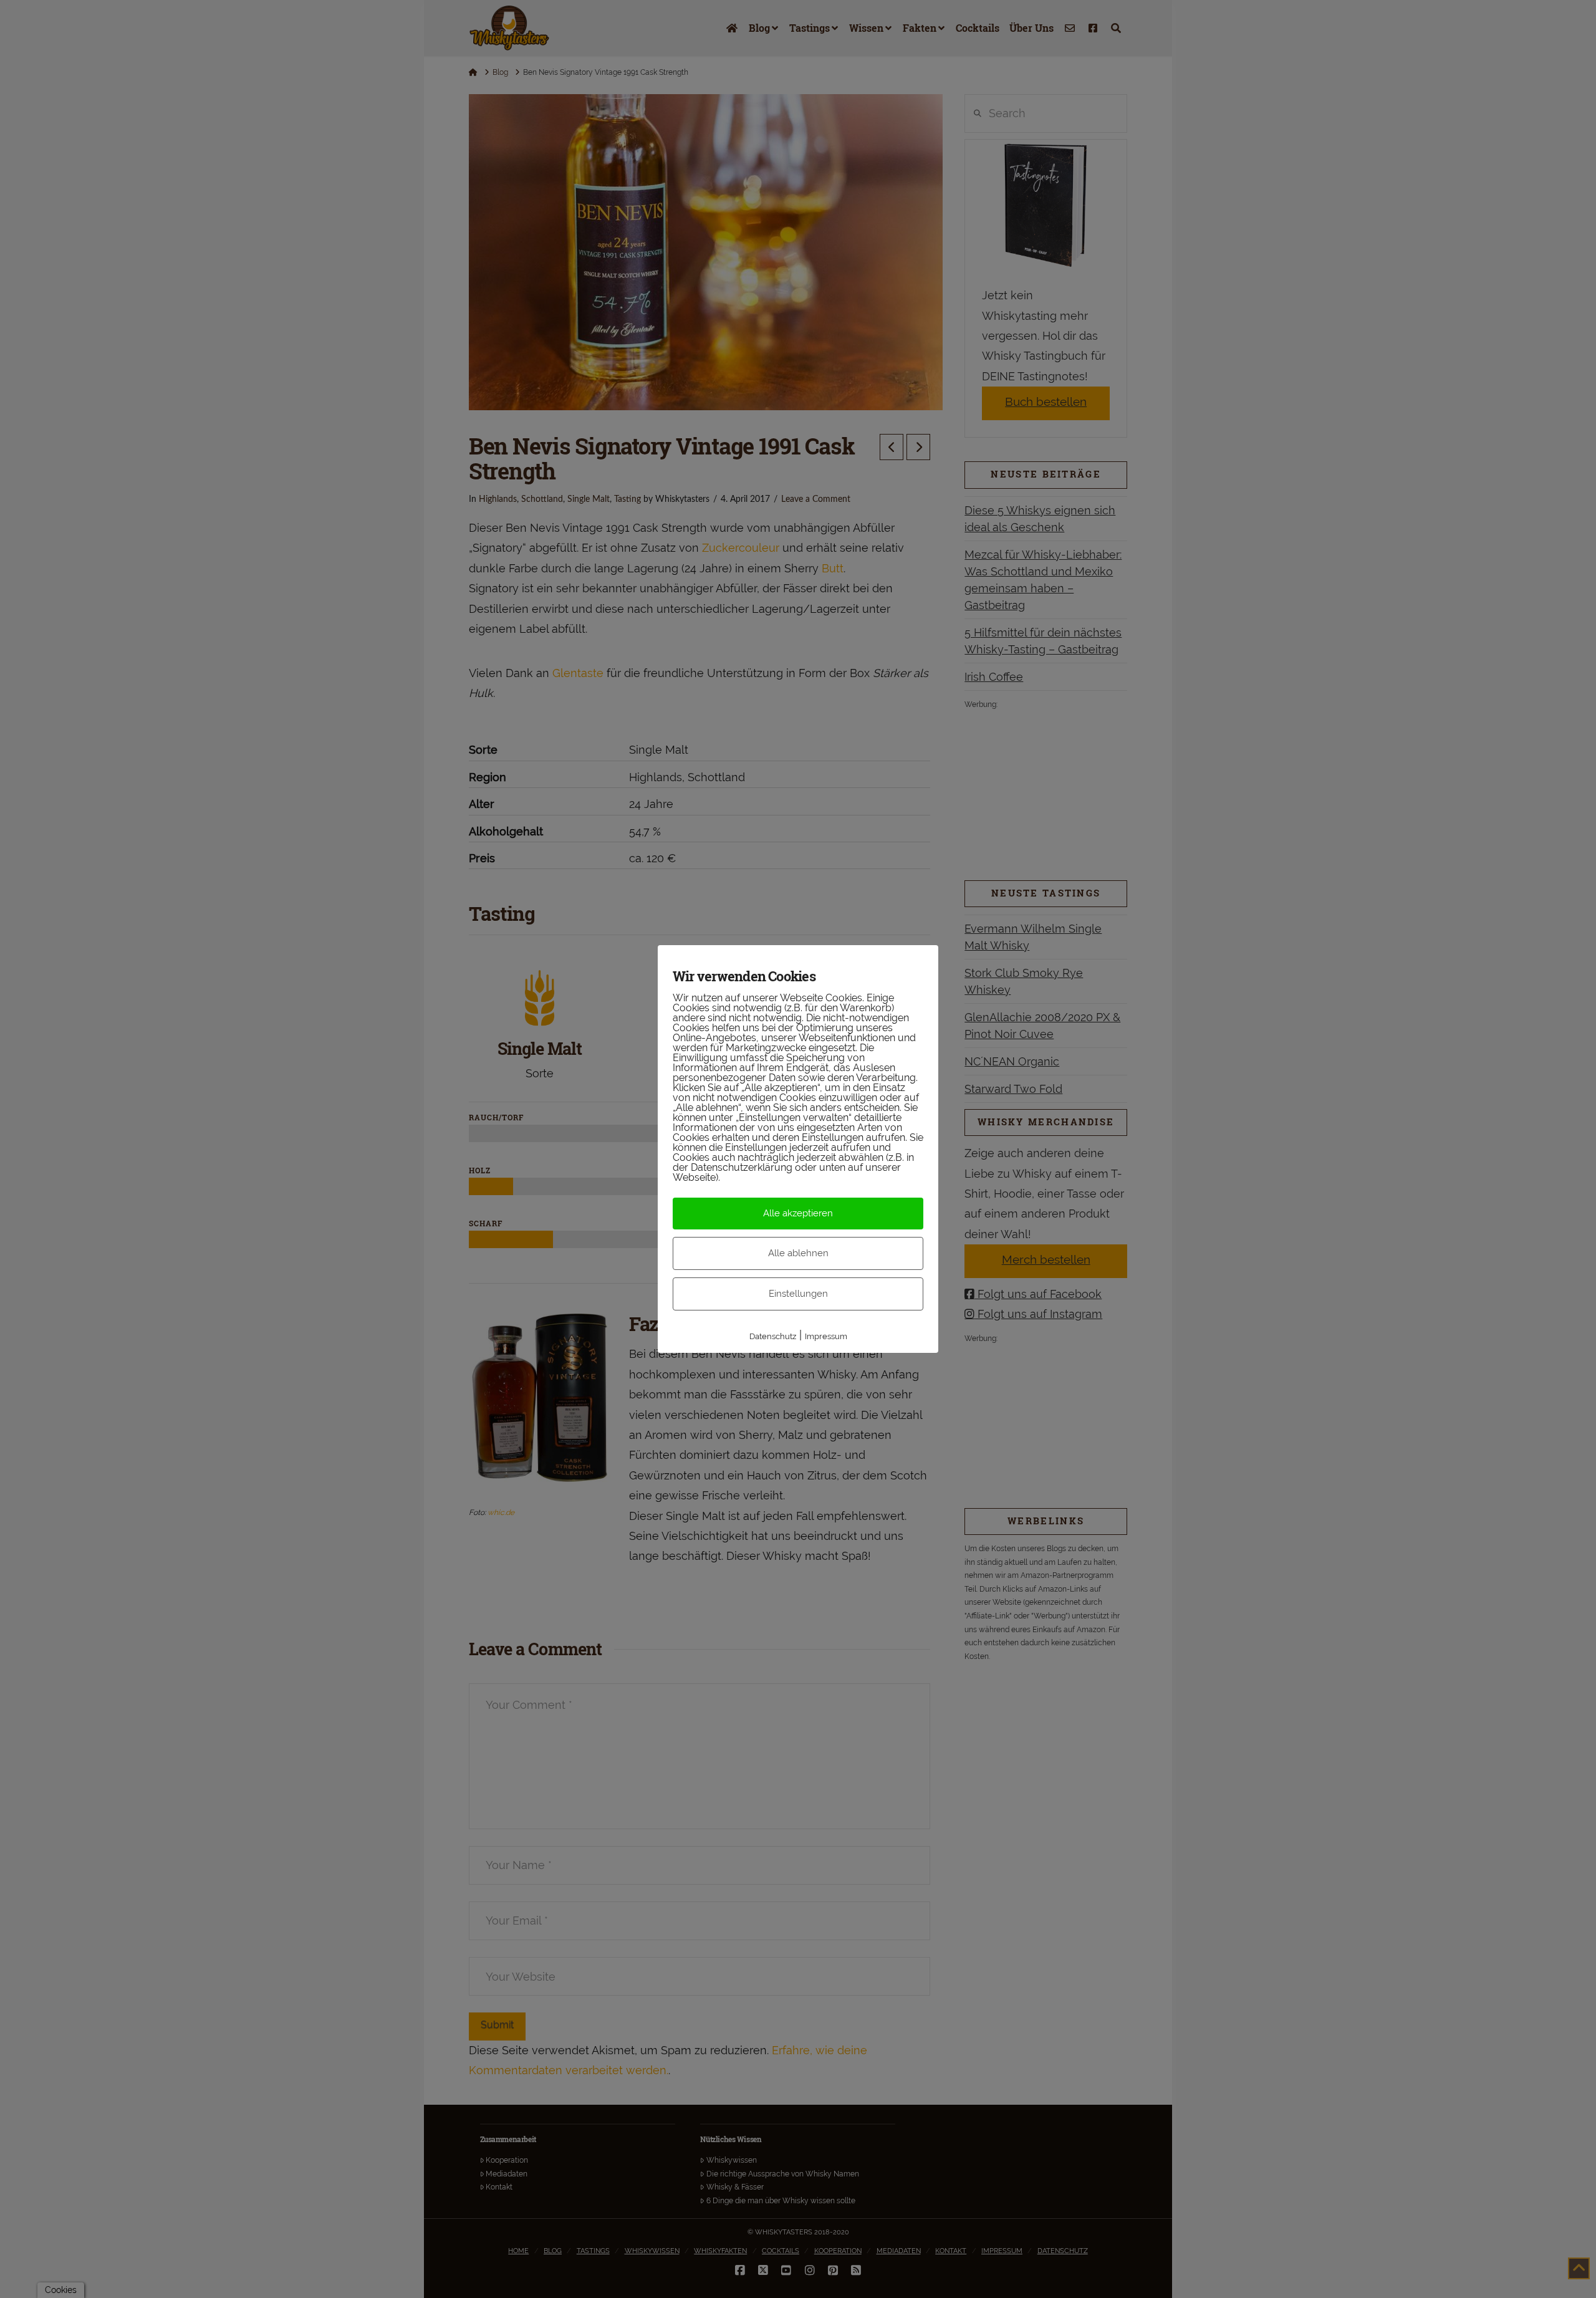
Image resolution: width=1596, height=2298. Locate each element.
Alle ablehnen (798, 1253)
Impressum (826, 1336)
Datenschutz (773, 1336)
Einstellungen (798, 1294)
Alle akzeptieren (798, 1213)
